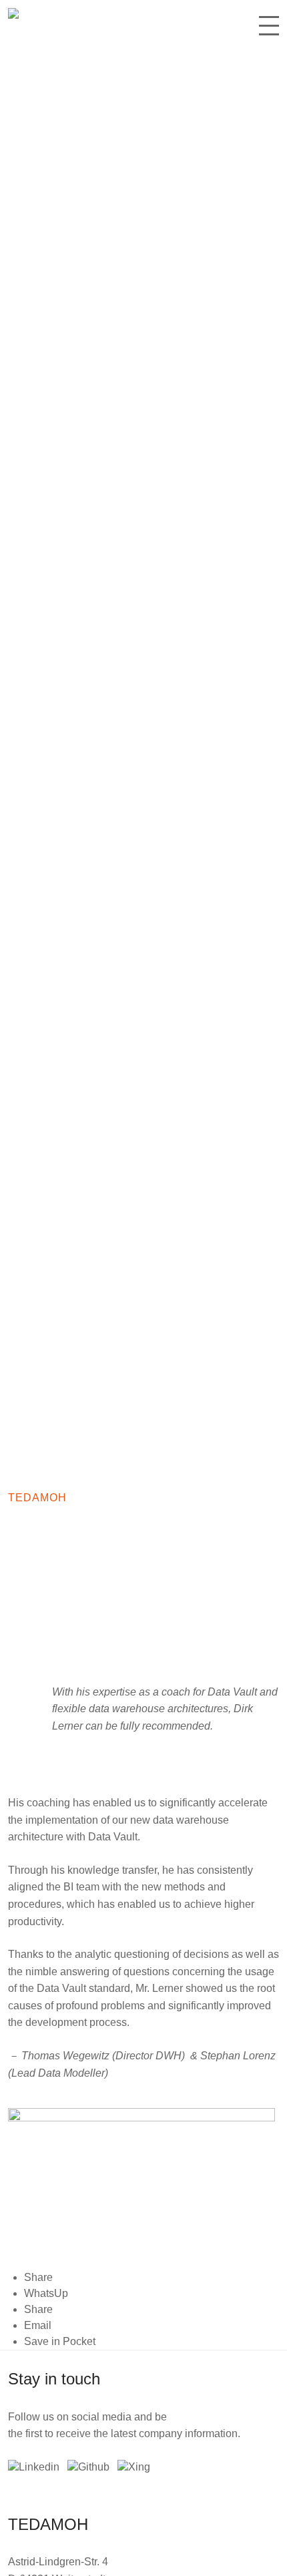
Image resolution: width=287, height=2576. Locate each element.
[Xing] (134, 2467)
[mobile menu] (269, 31)
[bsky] (88, 2467)
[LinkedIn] (34, 2467)
